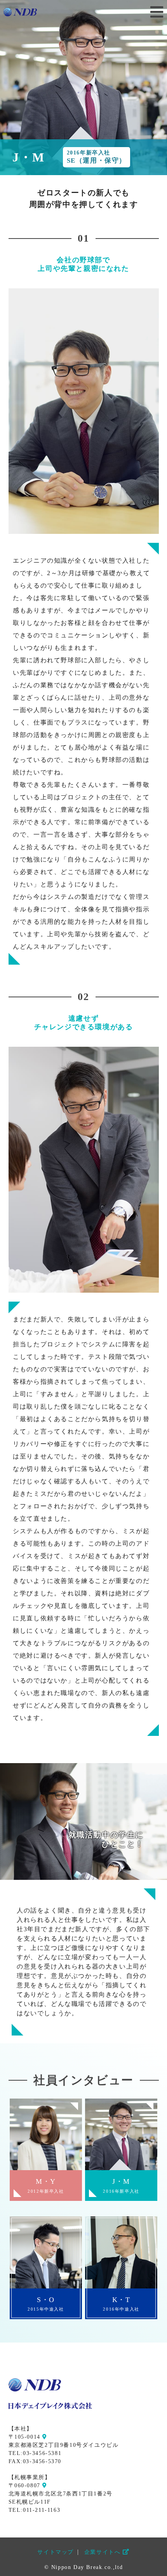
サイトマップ (56, 2552)
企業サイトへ (104, 2552)
